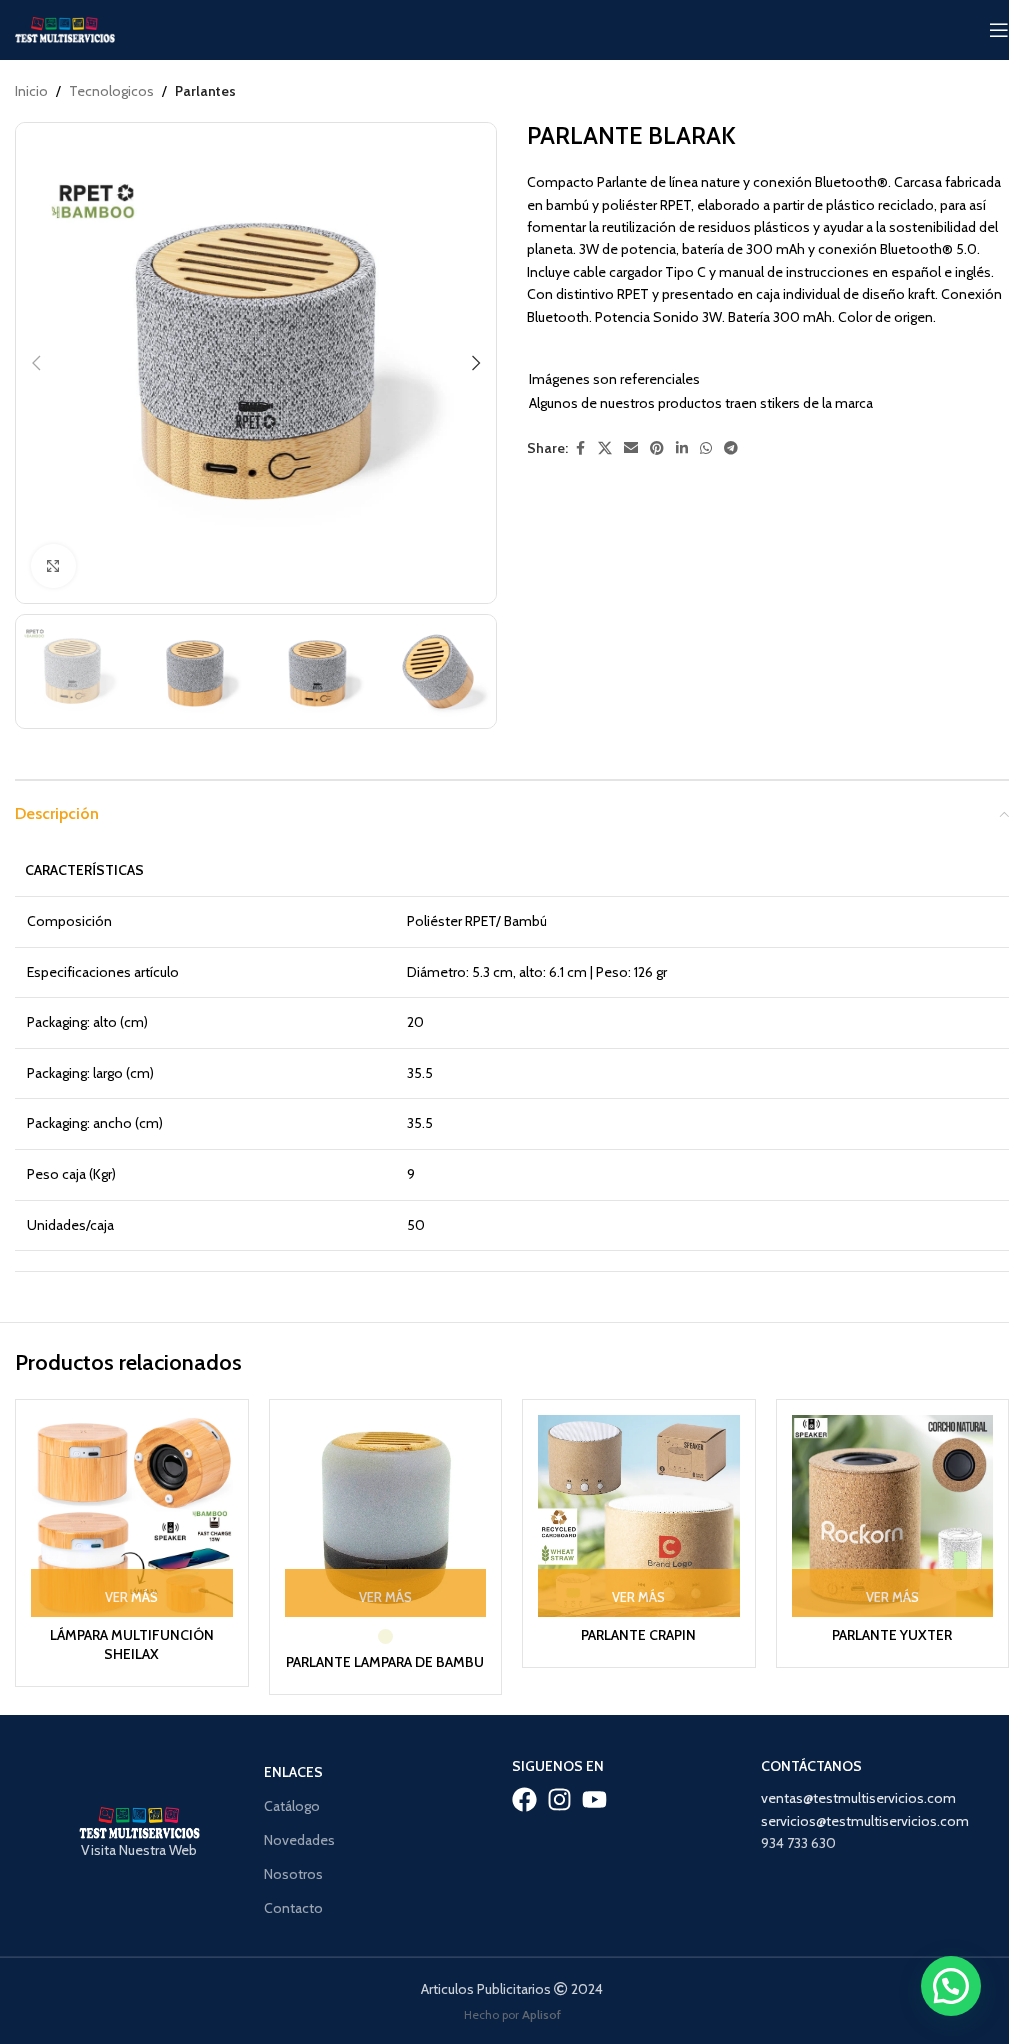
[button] (36, 363)
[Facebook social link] (580, 448)
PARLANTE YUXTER (892, 1635)
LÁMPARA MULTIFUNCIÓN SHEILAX (132, 1645)
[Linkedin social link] (682, 448)
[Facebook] (524, 1799)
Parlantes (205, 91)
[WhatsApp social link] (706, 448)
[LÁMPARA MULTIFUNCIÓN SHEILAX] (132, 1516)
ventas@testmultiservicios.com (858, 1798)
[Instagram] (559, 1799)
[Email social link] (631, 448)
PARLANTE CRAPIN (638, 1635)
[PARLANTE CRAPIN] (639, 1516)
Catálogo (292, 1806)
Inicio (31, 91)
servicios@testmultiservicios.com (865, 1821)
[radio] (385, 1636)
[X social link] (605, 448)
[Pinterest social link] (657, 448)
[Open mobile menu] (999, 30)
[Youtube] (594, 1799)
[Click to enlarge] (53, 566)
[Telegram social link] (731, 448)
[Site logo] (65, 28)
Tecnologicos (111, 91)
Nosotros (293, 1874)
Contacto (293, 1908)
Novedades (299, 1840)
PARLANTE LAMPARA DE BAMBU (385, 1662)
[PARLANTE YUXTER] (893, 1516)
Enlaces (293, 1772)
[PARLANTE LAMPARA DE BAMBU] (386, 1516)
